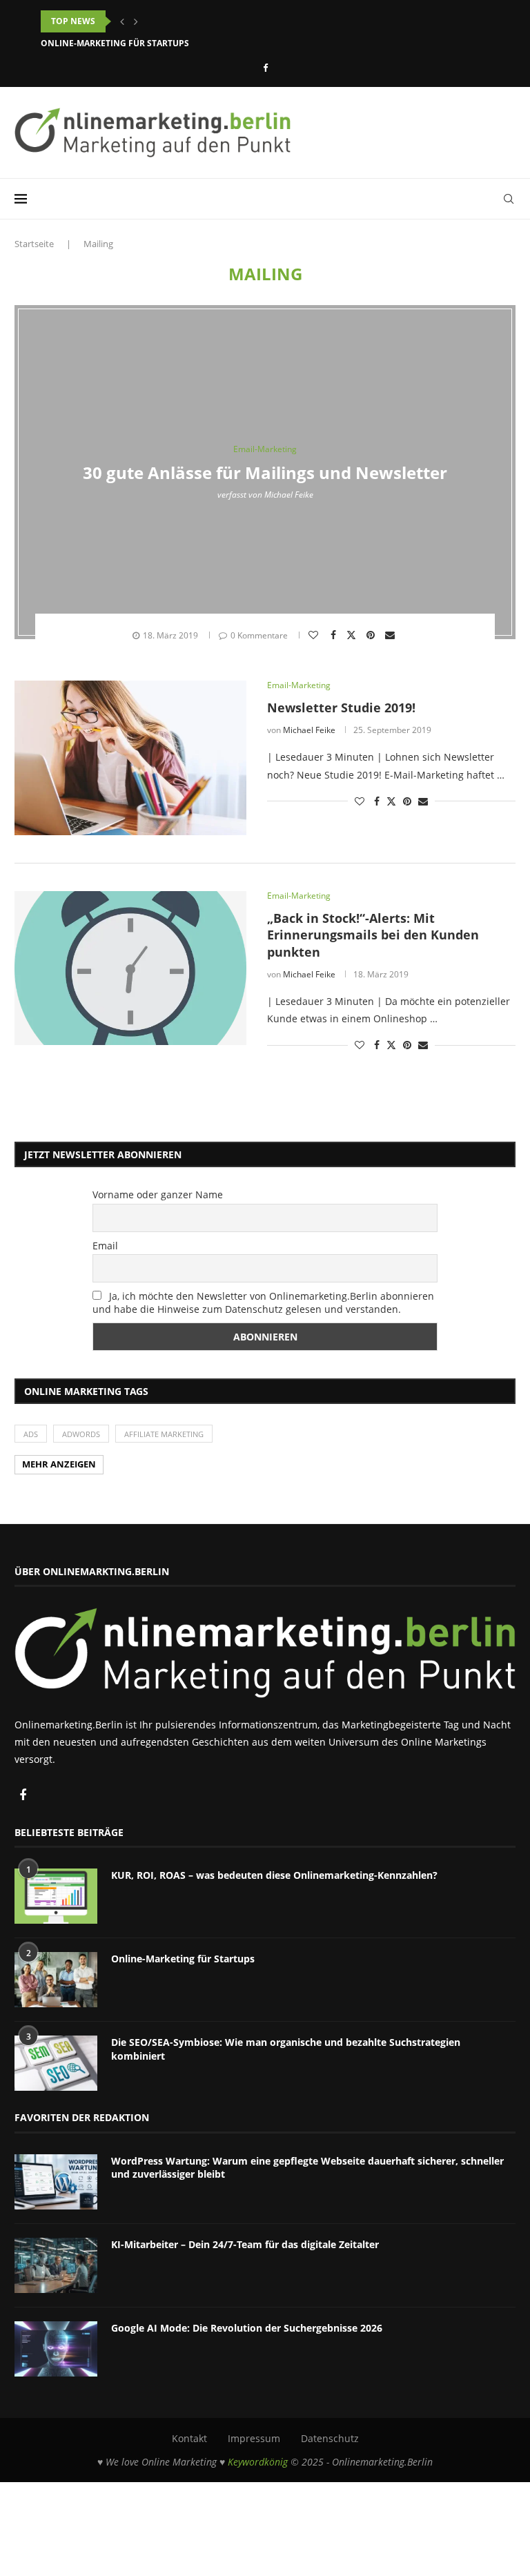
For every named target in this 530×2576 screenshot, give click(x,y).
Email (105, 1246)
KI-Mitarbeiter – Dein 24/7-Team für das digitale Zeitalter (245, 2244)
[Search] (509, 199)
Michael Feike (289, 494)
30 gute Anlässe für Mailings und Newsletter (265, 472)
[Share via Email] (392, 635)
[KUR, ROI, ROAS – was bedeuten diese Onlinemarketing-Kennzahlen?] (56, 1896)
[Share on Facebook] (335, 635)
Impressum (254, 2438)
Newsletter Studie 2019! (341, 708)
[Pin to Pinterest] (372, 635)
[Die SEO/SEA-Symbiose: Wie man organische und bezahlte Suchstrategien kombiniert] (56, 2063)
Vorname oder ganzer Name (158, 1194)
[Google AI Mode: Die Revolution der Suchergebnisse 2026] (56, 2349)
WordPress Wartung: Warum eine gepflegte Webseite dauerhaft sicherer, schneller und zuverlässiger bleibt (307, 2168)
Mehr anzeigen (59, 1464)
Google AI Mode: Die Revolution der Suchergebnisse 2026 (247, 2328)
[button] (122, 21)
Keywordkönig (258, 2462)
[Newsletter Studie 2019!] (130, 758)
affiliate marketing (164, 1434)
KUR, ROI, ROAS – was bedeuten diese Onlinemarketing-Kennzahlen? (196, 21)
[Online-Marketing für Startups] (56, 1980)
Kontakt (189, 2438)
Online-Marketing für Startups (115, 43)
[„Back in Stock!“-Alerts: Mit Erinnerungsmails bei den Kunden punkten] (130, 968)
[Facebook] (265, 68)
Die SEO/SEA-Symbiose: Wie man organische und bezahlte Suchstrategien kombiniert (286, 2049)
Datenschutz (330, 2438)
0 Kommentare (259, 635)
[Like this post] (315, 635)
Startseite (34, 244)
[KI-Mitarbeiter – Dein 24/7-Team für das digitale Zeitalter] (56, 2265)
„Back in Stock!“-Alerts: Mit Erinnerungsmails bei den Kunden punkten (373, 935)
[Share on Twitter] (353, 634)
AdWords (81, 1434)
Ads (31, 1434)
